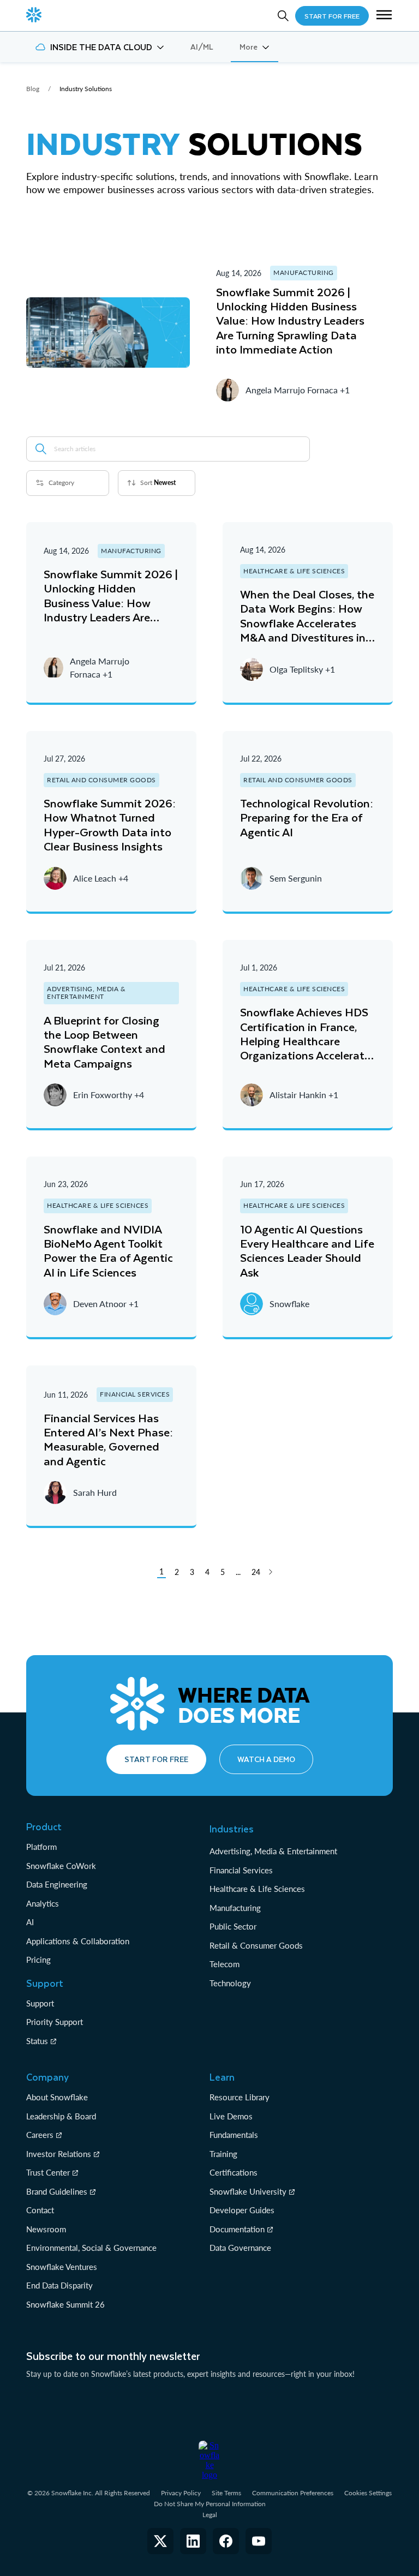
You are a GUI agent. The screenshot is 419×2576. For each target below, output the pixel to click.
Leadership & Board (61, 2116)
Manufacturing (235, 1908)
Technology (230, 1983)
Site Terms (226, 2493)
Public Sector (233, 1926)
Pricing (38, 1960)
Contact (40, 2210)
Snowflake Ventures (62, 2267)
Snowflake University (248, 2191)
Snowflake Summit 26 (65, 2304)
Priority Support (55, 2022)
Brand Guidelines (57, 2191)
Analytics (43, 1903)
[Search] (283, 16)
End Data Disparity (59, 2285)
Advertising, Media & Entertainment (273, 1851)
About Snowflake (57, 2097)
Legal (210, 2515)
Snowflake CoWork (61, 1866)
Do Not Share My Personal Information (210, 2504)
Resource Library (240, 2097)
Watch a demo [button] (266, 1759)
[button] (384, 16)
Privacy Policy (181, 2493)
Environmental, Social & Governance (91, 2248)
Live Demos (231, 2116)
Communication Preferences (293, 2493)
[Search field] (41, 449)
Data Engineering (57, 1884)
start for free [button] (332, 16)
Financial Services (241, 1870)
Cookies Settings (368, 2493)
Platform (41, 1847)
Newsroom (46, 2229)
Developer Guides (242, 2210)
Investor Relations (59, 2154)
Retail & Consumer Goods (256, 1945)
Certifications (234, 2172)
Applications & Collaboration (78, 1941)
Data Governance (240, 2248)
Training (223, 2154)
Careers (40, 2135)
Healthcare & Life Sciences (257, 1889)
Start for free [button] (156, 1759)
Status (37, 2041)
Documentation (237, 2229)
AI (30, 1922)
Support (40, 2003)
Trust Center (48, 2172)
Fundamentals (234, 2135)
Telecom (225, 1964)
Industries (232, 1829)
